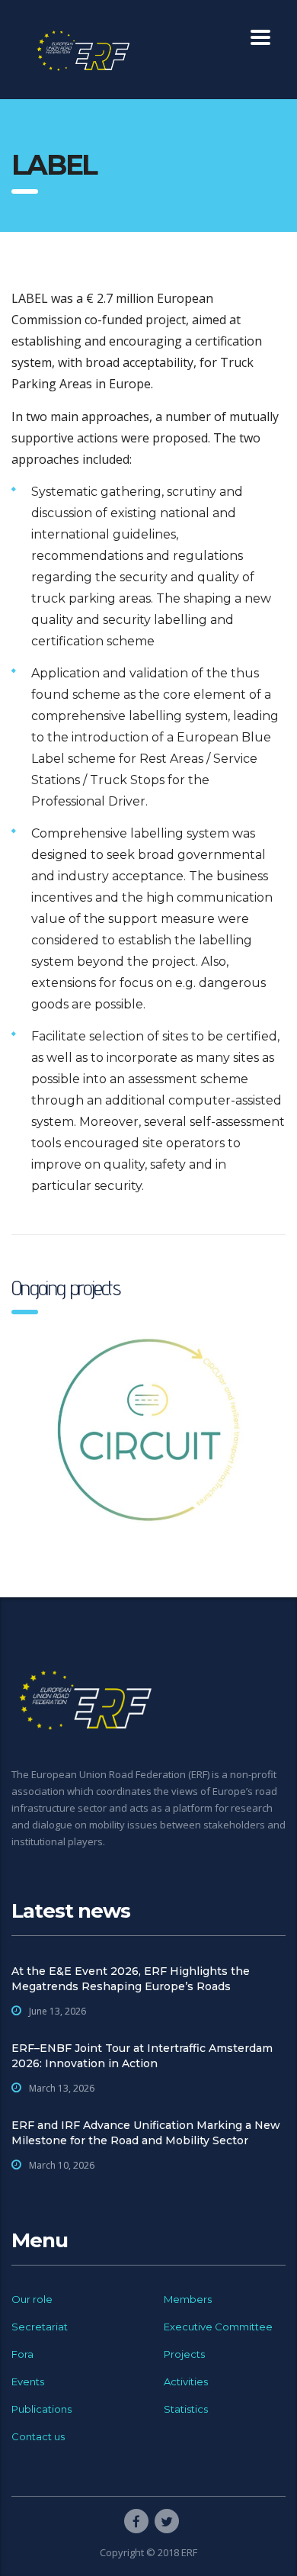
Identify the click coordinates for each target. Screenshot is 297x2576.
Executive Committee (218, 2327)
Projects (184, 2354)
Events (28, 2381)
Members (188, 2299)
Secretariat (40, 2327)
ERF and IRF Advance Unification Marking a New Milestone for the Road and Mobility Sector (146, 2133)
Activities (186, 2381)
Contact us (38, 2436)
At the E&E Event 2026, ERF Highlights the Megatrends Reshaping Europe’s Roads (131, 1979)
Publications (42, 2409)
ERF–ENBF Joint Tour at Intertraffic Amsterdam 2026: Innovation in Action (142, 2056)
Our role (32, 2299)
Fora (22, 2354)
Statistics (186, 2409)
